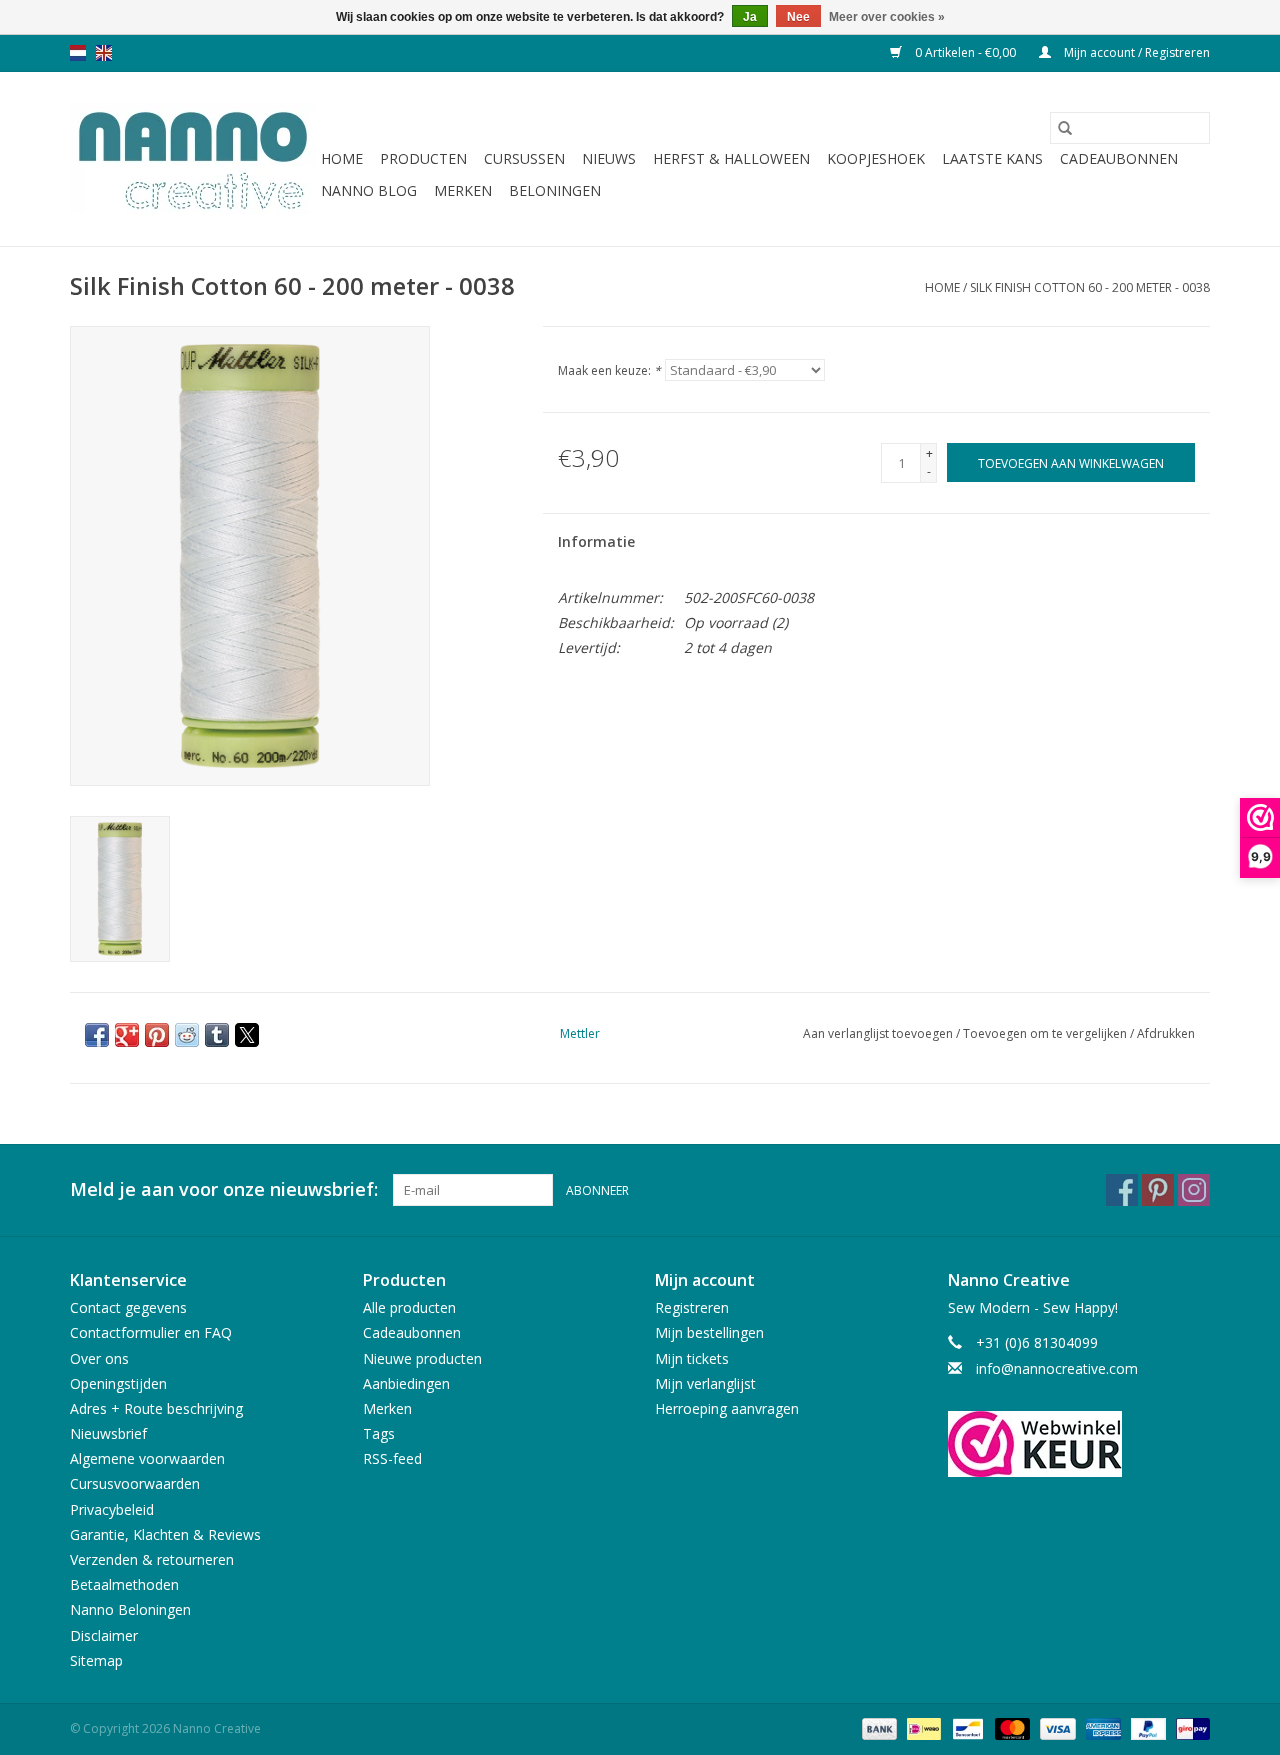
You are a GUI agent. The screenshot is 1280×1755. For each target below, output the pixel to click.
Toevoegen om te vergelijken (1046, 1033)
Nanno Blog (369, 190)
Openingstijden (118, 1383)
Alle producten (409, 1307)
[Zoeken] (1065, 128)
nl (78, 53)
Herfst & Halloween (731, 158)
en (104, 53)
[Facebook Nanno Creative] (1122, 1190)
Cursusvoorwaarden (135, 1483)
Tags (379, 1433)
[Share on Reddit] (187, 1035)
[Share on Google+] (127, 1035)
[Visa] (1055, 1727)
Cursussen (524, 158)
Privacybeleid (112, 1509)
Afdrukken (1166, 1033)
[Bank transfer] (877, 1727)
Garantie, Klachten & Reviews (165, 1534)
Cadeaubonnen (1119, 158)
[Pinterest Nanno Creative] (1158, 1190)
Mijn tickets (692, 1358)
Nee (798, 17)
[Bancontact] (966, 1727)
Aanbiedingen (406, 1383)
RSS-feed (392, 1458)
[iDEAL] (922, 1727)
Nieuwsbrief (108, 1433)
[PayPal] (1146, 1727)
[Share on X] (247, 1035)
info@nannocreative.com (1057, 1368)
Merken (463, 190)
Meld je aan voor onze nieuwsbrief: (224, 1189)
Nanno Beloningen (130, 1609)
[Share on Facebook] (97, 1035)
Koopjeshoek (876, 158)
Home (342, 158)
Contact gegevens (128, 1307)
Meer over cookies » (887, 17)
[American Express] (1101, 1727)
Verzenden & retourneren (152, 1559)
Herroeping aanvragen (727, 1408)
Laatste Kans (992, 158)
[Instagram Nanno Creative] (1194, 1190)
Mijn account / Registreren (1135, 52)
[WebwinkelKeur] (1079, 1444)
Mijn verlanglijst (705, 1383)
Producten (423, 158)
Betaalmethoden (124, 1584)
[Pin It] (157, 1035)
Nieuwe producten (422, 1358)
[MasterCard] (1010, 1727)
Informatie (596, 541)
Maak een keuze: (609, 370)
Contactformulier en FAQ (151, 1332)
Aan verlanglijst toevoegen (879, 1033)
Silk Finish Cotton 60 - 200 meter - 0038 (1090, 287)
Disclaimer (104, 1635)
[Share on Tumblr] (217, 1035)
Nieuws (609, 158)
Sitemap (96, 1660)
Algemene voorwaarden (147, 1458)
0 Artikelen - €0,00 (965, 52)
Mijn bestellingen (709, 1332)
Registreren (692, 1307)
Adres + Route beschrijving (156, 1408)
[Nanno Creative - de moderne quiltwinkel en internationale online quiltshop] (192, 159)
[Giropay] (1189, 1727)
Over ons (99, 1358)
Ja (750, 17)
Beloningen (555, 190)
